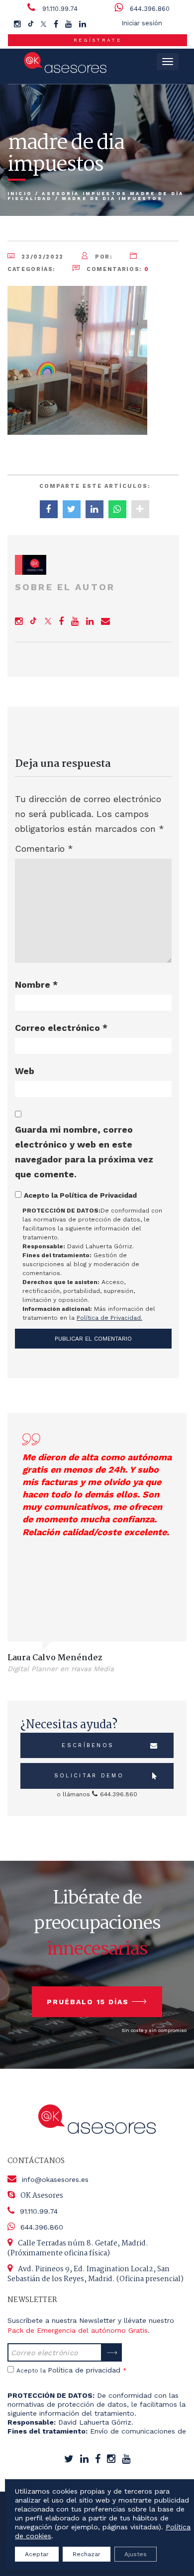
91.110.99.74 (60, 9)
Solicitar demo (89, 1776)
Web (25, 1071)
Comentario (44, 848)
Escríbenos (88, 1745)
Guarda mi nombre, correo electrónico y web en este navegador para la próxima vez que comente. (84, 1152)
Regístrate (97, 40)
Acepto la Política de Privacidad (80, 1195)
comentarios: (116, 269)
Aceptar (37, 2554)
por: (102, 257)
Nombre (36, 984)
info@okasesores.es (55, 2179)
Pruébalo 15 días (88, 2002)
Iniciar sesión (142, 23)
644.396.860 (150, 9)
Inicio (20, 194)
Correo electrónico (61, 1028)
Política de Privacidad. (109, 1318)
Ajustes (136, 2554)
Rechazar (87, 2554)
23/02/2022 (42, 257)
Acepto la (71, 2370)
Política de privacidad (84, 2370)
